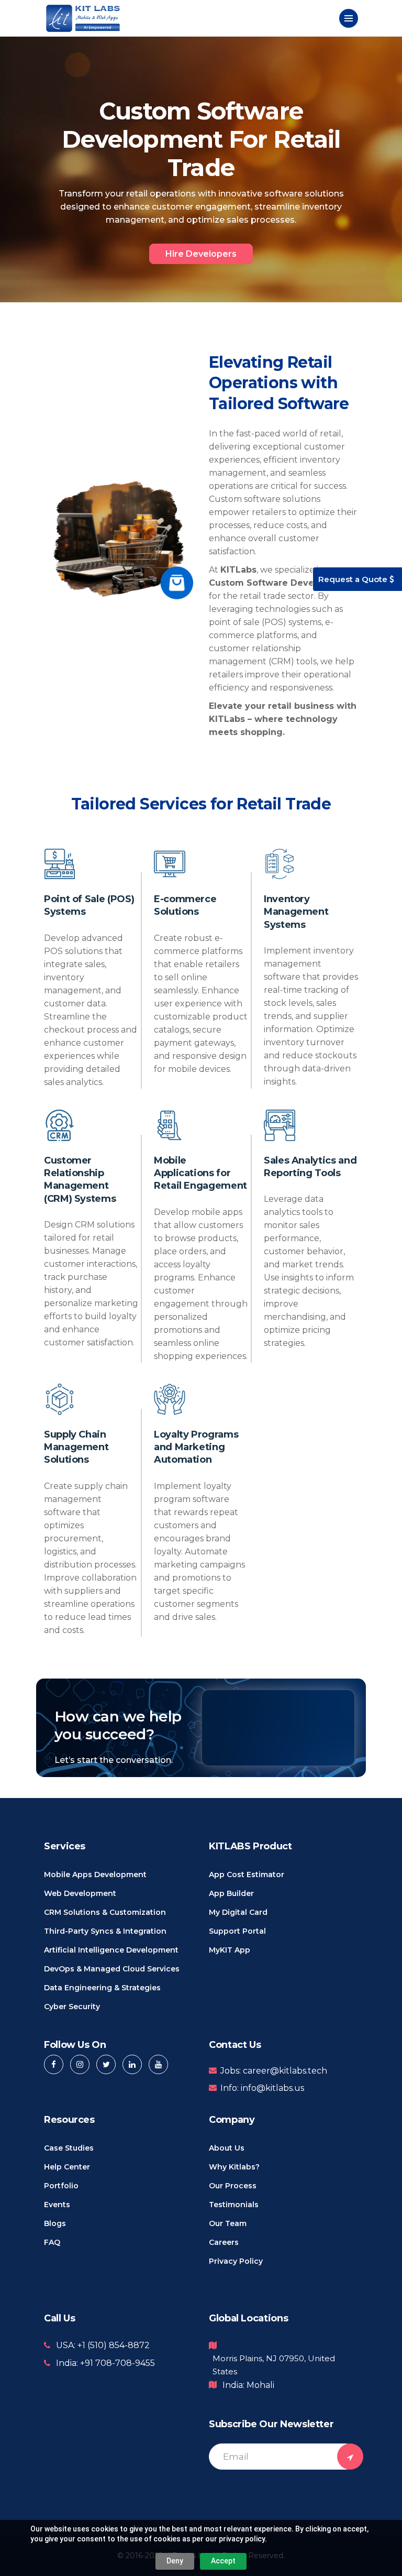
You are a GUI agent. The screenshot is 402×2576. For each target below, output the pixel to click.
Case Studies (69, 2148)
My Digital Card (238, 1912)
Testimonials (234, 2205)
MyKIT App (230, 1950)
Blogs (55, 2223)
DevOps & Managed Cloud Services (112, 1969)
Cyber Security (72, 2007)
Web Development (80, 1893)
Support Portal (237, 1931)
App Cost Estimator (247, 1875)
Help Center (67, 2167)
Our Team (228, 2223)
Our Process (233, 2186)
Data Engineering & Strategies (102, 1988)
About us (227, 2148)
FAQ (52, 2242)
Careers (224, 2242)
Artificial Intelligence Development (111, 1950)
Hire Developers (201, 254)
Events (57, 2205)
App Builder (231, 1893)
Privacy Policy (236, 2261)
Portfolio (61, 2186)
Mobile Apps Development (95, 1875)
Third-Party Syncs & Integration (105, 1931)
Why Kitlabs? (234, 2167)
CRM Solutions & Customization (105, 1912)
